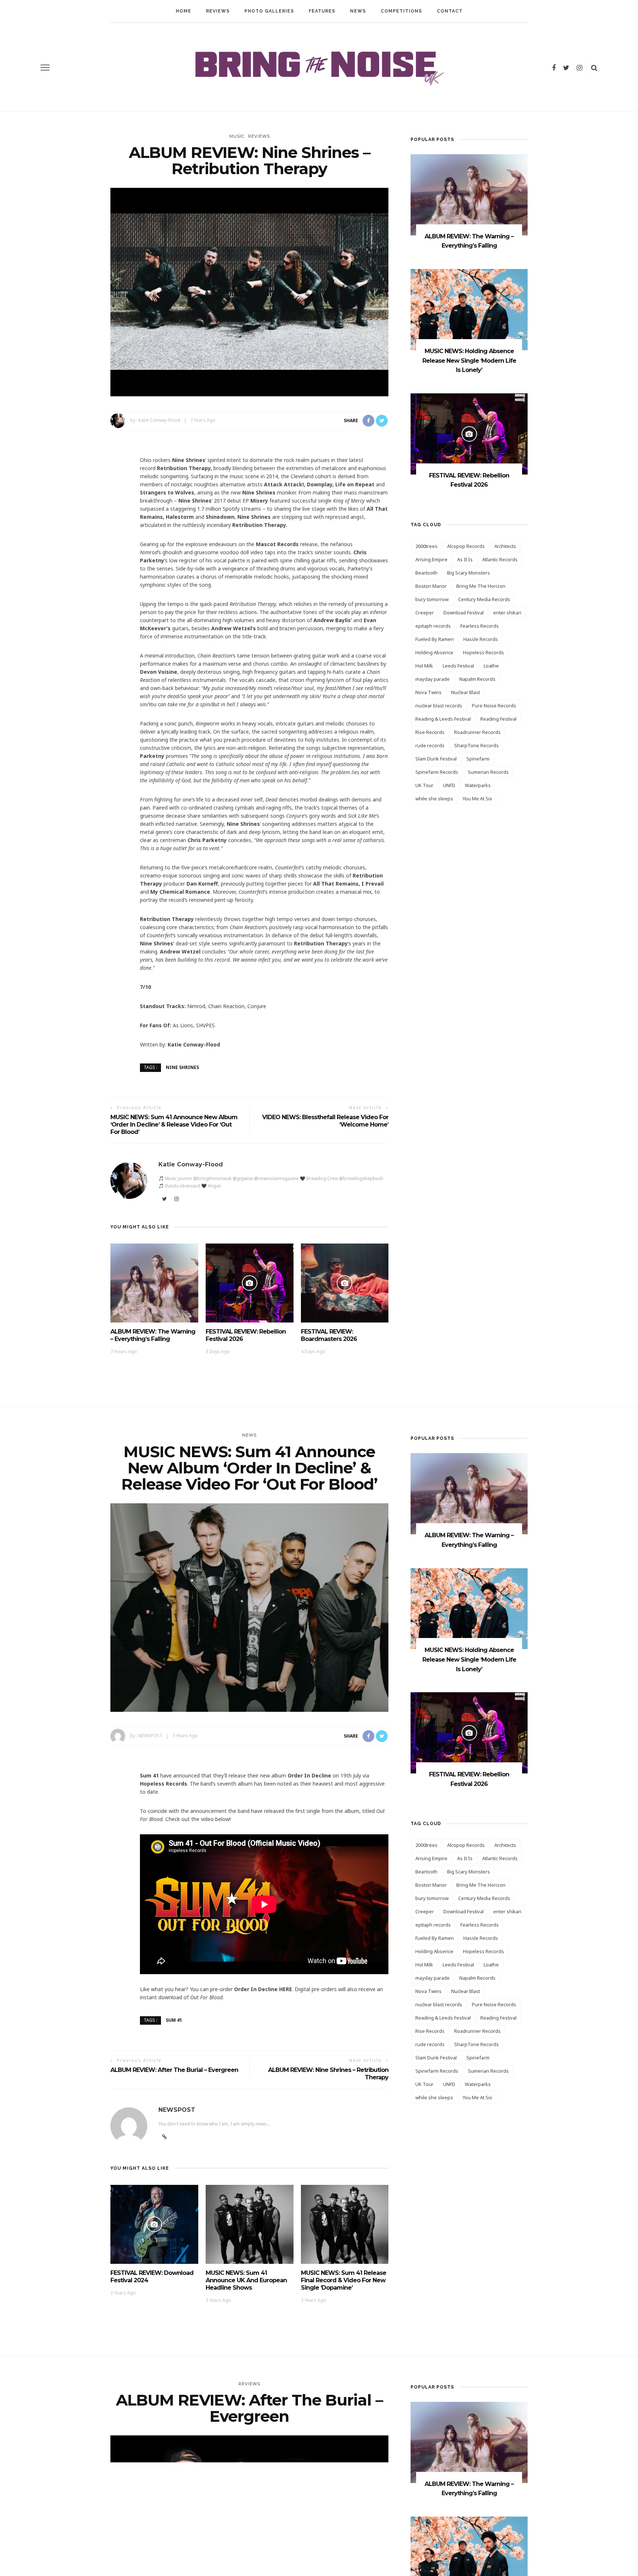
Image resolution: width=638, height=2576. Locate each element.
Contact (450, 11)
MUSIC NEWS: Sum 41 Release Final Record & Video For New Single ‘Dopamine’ (344, 2280)
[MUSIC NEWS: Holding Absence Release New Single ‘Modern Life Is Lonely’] (469, 309)
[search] (594, 68)
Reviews (218, 11)
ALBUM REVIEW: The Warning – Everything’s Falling (153, 1335)
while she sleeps (434, 799)
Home (183, 11)
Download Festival (464, 613)
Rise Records (430, 732)
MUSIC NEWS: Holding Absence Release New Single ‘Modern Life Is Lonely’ (469, 361)
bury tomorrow (432, 599)
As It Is (465, 559)
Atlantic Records (500, 559)
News (358, 11)
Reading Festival (498, 719)
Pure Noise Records (494, 706)
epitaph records (433, 626)
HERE (286, 1989)
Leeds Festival (458, 666)
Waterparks (478, 785)
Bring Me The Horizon (481, 586)
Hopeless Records (483, 652)
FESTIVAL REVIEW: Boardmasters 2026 (329, 1335)
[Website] (164, 2137)
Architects (505, 546)
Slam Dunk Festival (436, 759)
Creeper (425, 613)
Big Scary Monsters (469, 573)
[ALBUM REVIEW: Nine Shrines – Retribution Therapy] (249, 291)
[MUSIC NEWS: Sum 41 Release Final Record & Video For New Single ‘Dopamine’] (345, 2223)
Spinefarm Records (437, 772)
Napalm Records (477, 679)
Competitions (401, 11)
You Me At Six (477, 799)
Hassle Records (481, 639)
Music (237, 136)
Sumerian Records (488, 772)
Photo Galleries (269, 11)
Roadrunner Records (477, 732)
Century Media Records (484, 599)
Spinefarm (478, 759)
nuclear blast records (439, 706)
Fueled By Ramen (435, 639)
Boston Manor (431, 586)
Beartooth (426, 573)
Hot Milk (424, 666)
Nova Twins (428, 692)
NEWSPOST (150, 1736)
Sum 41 (174, 2020)
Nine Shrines (182, 1067)
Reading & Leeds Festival (443, 719)
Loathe (491, 666)
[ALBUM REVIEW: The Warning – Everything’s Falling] (154, 1282)
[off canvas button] (45, 68)
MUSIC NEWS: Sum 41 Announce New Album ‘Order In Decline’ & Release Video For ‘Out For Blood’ (174, 1125)
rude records (430, 745)
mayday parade (433, 679)
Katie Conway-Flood (159, 420)
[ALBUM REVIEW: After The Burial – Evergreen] (249, 2539)
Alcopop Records (466, 546)
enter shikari (507, 613)
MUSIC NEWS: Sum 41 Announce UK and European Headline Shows (246, 2280)
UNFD (449, 785)
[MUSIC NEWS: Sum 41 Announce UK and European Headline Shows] (250, 2223)
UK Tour (424, 785)
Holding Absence (434, 652)
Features (322, 11)
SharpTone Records (476, 745)
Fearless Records (480, 626)
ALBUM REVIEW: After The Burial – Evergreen (174, 2070)
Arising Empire (431, 559)
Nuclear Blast (466, 692)
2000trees (426, 546)
